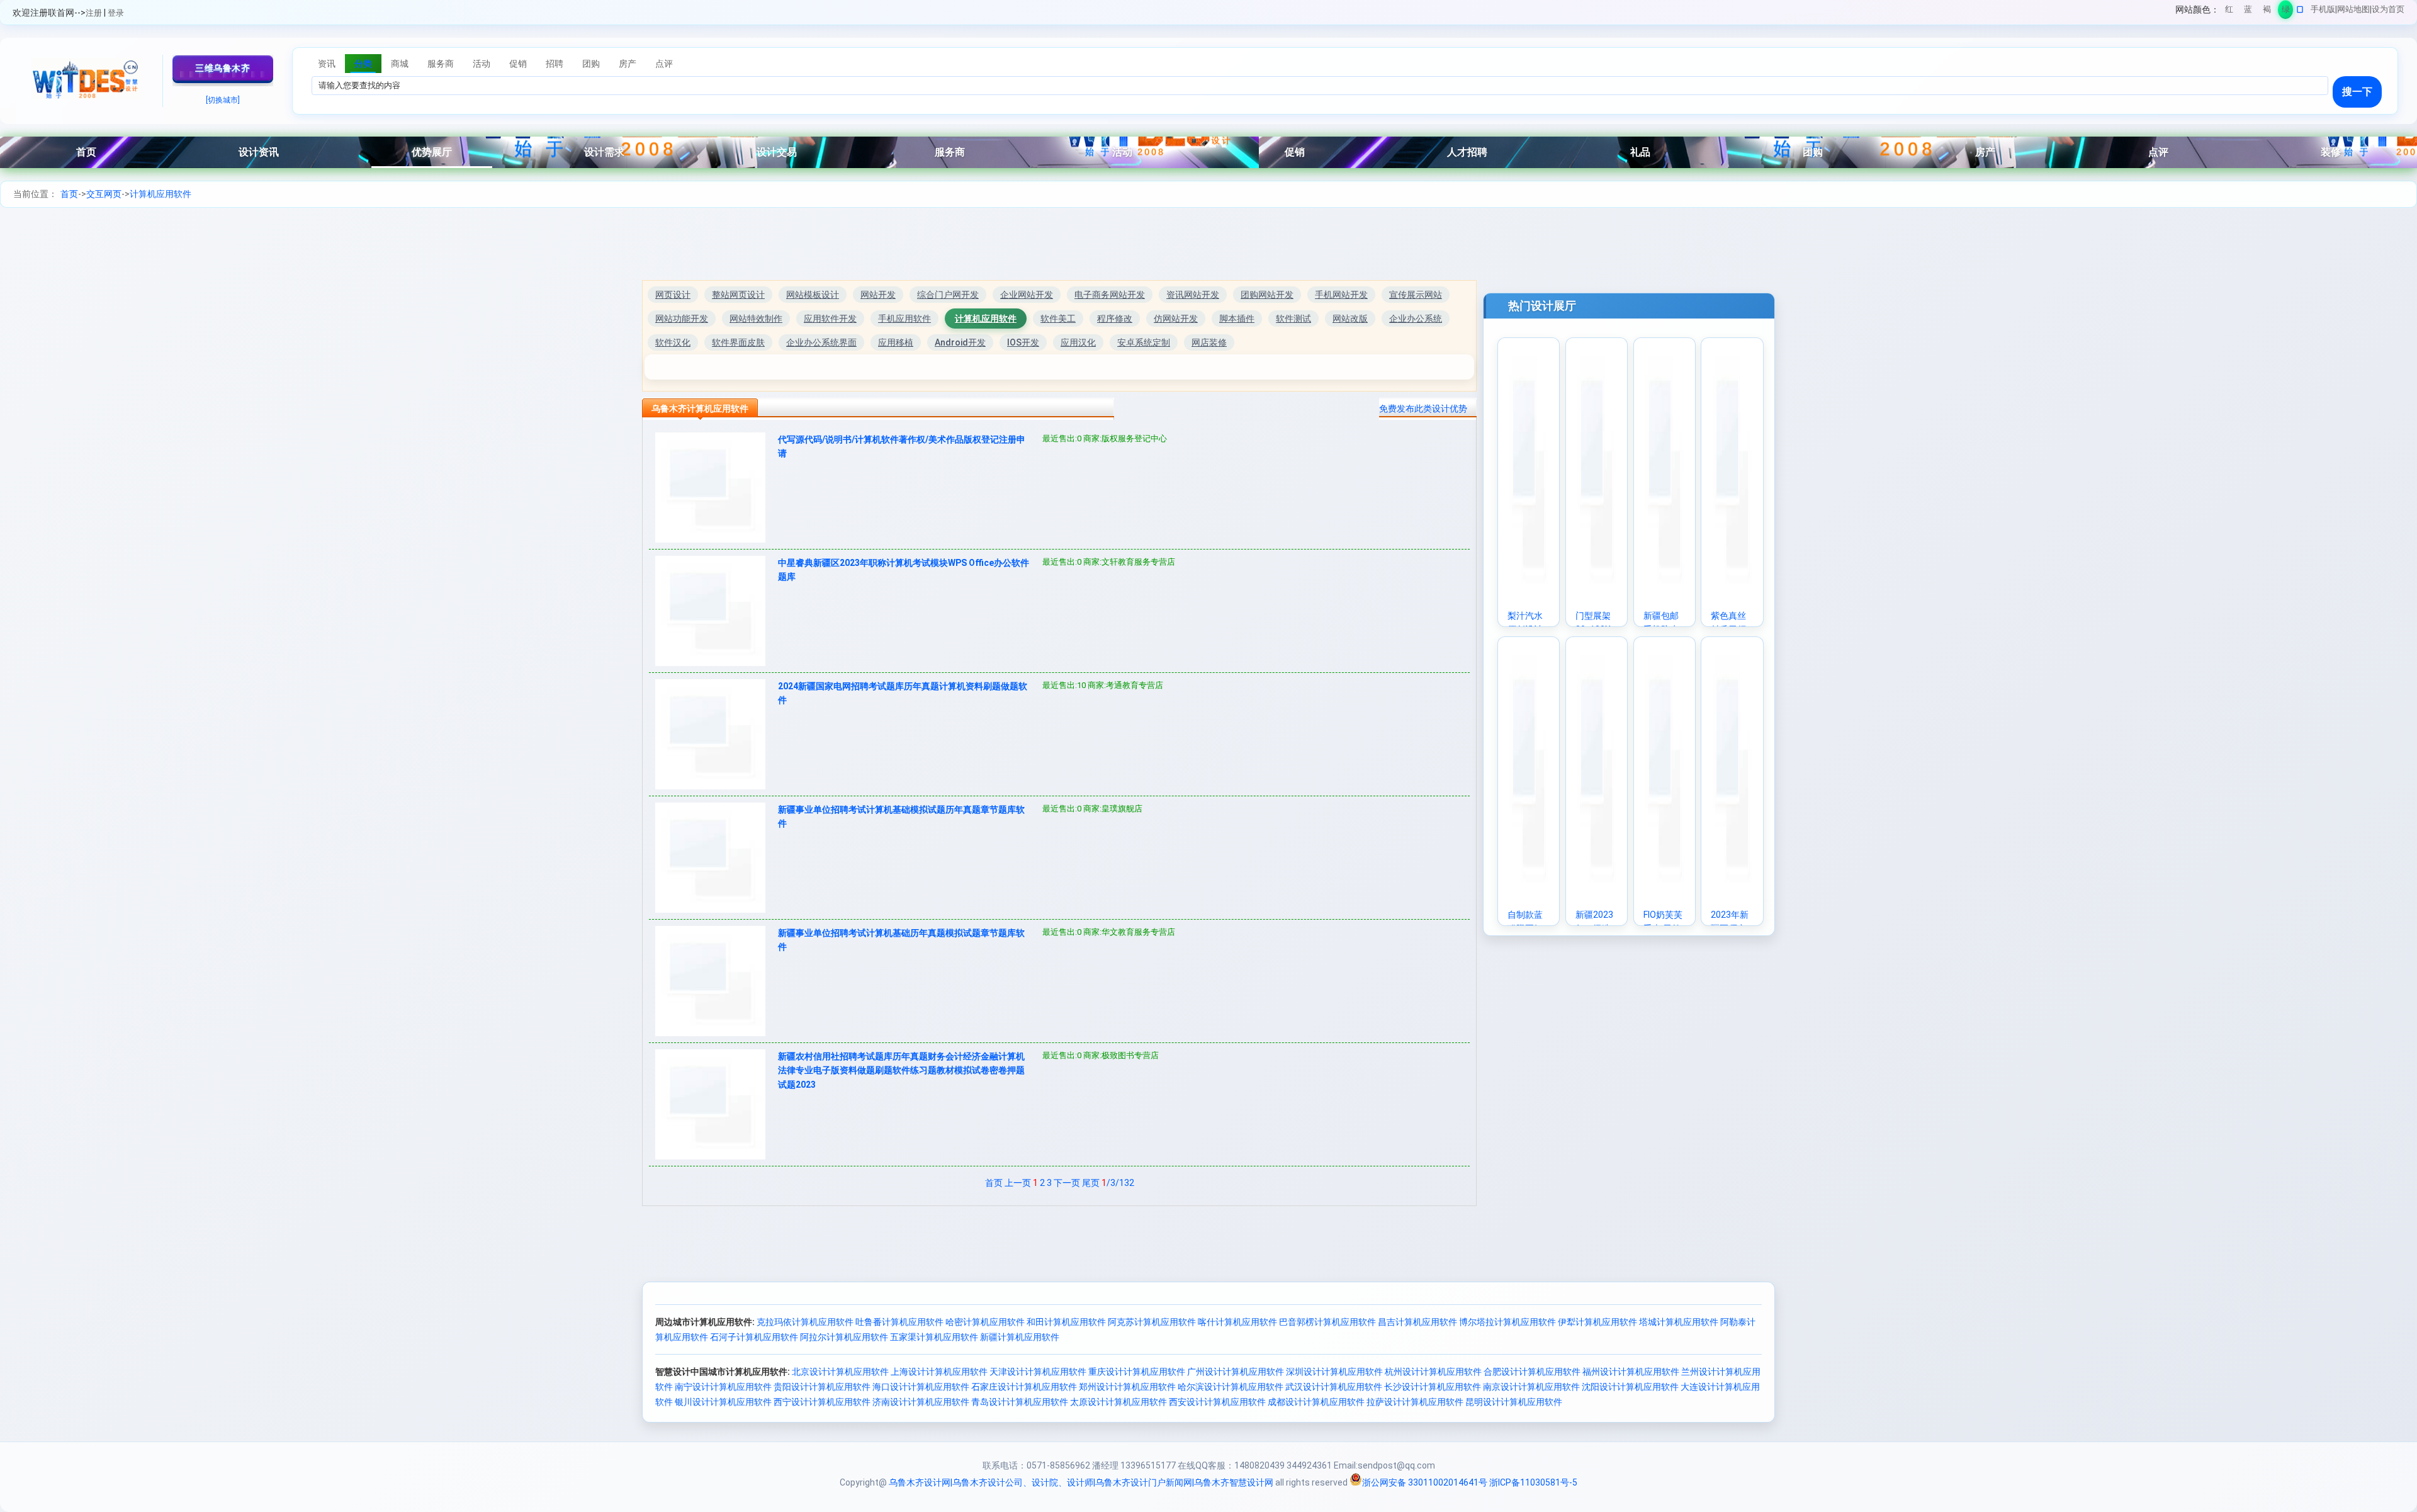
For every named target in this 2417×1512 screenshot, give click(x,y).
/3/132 (1118, 1183)
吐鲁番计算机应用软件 (899, 1322)
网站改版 (1350, 319)
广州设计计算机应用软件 (1236, 1372)
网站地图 (2353, 9)
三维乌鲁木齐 (223, 68)
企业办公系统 (1416, 319)
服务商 (950, 152)
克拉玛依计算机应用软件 (805, 1322)
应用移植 (896, 342)
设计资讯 (259, 152)
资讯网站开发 (1193, 295)
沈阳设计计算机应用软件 (1630, 1387)
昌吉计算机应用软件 (1417, 1322)
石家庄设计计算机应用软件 (1024, 1387)
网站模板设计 (813, 295)
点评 (2158, 152)
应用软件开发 (830, 319)
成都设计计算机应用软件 (1316, 1402)
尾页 (1091, 1183)
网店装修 (1209, 342)
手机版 (2323, 9)
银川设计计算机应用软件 (723, 1402)
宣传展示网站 (1416, 295)
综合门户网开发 (948, 295)
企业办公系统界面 (821, 342)
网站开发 (878, 295)
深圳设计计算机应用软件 (1334, 1372)
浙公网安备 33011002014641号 (1425, 1482)
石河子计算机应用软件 (754, 1337)
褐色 (2267, 12)
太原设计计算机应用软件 (1118, 1402)
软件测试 (1293, 319)
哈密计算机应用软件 (985, 1322)
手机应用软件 (904, 319)
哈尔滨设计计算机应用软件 (1231, 1387)
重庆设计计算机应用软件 (1137, 1372)
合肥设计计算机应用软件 (1532, 1372)
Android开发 (960, 342)
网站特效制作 (756, 319)
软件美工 (1058, 319)
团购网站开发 (1267, 295)
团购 (1813, 152)
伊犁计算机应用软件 (1597, 1322)
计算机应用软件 (161, 194)
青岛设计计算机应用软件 (1020, 1402)
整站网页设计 (738, 295)
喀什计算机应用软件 (1237, 1322)
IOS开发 (1023, 342)
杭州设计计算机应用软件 (1433, 1372)
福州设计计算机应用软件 (1631, 1372)
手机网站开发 (1341, 295)
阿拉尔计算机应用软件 (844, 1337)
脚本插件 (1237, 319)
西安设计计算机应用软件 (1217, 1402)
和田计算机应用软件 (1066, 1322)
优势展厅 (432, 152)
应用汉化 (1078, 342)
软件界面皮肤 (738, 342)
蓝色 (2248, 12)
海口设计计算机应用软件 (921, 1387)
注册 (94, 13)
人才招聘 (1467, 152)
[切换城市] (223, 100)
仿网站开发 (1176, 319)
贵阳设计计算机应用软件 (822, 1387)
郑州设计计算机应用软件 (1127, 1387)
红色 (2229, 12)
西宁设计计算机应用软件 (822, 1402)
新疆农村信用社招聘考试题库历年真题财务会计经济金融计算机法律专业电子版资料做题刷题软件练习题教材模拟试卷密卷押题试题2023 (901, 1070)
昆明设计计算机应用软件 (1514, 1402)
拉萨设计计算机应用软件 (1415, 1402)
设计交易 (777, 152)
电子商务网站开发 (1110, 295)
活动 (1122, 152)
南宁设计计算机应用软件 (723, 1387)
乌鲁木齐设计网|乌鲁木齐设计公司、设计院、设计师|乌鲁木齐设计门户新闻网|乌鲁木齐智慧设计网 (1081, 1482)
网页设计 (673, 295)
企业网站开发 (1027, 295)
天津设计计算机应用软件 (1038, 1372)
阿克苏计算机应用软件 (1152, 1322)
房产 (1985, 152)
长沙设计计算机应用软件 (1433, 1387)
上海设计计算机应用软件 (939, 1372)
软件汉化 (673, 342)
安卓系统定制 (1144, 342)
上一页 (1018, 1183)
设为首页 (2388, 9)
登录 (116, 13)
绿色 (2286, 12)
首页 (86, 152)
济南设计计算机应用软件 (921, 1402)
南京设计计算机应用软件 (1531, 1387)
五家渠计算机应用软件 (934, 1337)
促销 (1295, 152)
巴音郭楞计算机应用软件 (1327, 1322)
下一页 (1067, 1183)
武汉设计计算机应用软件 (1334, 1387)
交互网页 (104, 194)
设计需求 (604, 152)
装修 (2331, 152)
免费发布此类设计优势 (1423, 409)
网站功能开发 (682, 319)
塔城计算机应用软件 (1679, 1322)
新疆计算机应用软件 (1020, 1337)
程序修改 (1115, 319)
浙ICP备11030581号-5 (1533, 1482)
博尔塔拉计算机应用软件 (1507, 1322)
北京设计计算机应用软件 (840, 1372)
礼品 (1640, 152)
